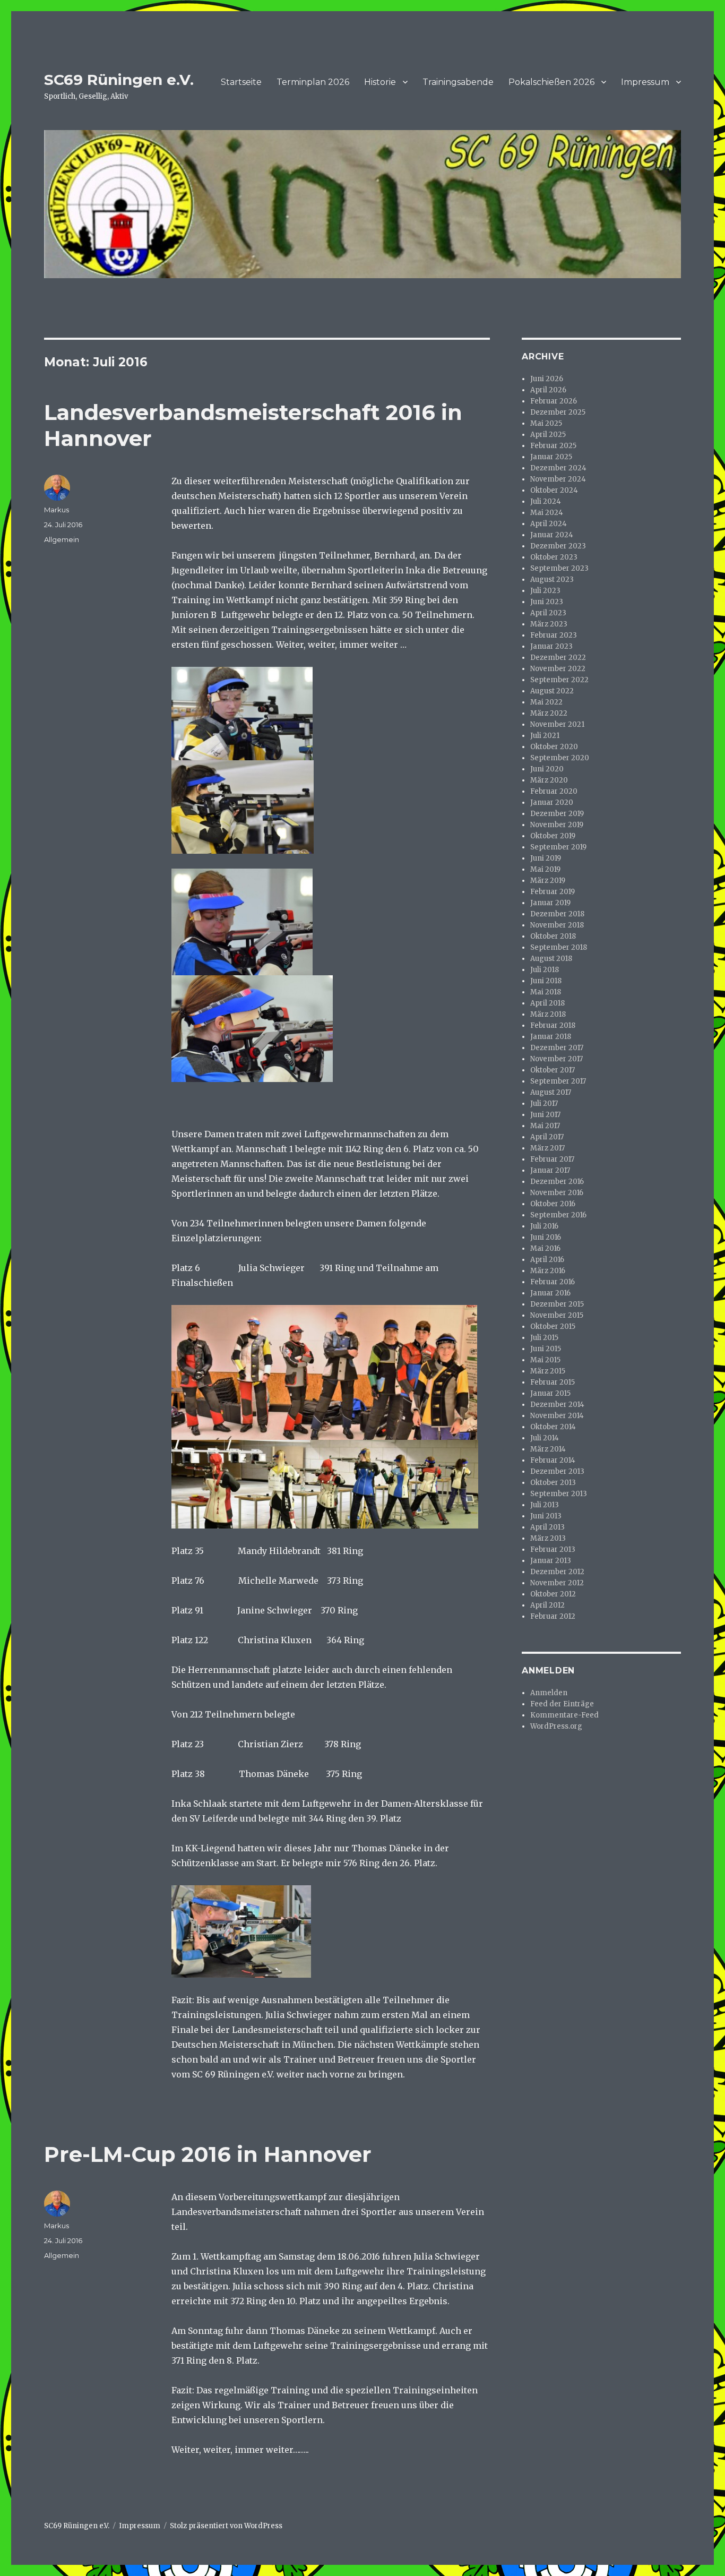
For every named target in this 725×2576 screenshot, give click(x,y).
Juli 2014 (545, 1438)
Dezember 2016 (557, 1182)
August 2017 (551, 1092)
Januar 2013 (551, 1561)
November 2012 (557, 1583)
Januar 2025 (551, 457)
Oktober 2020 (554, 747)
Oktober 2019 (553, 836)
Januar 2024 (552, 535)
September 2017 (558, 1081)
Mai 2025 (546, 423)
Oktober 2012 (553, 1594)
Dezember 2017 (557, 1048)
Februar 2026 (554, 401)
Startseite (241, 82)
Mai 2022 (546, 702)
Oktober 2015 (553, 1326)
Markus (57, 510)
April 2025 (548, 435)
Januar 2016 (550, 1293)
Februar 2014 (553, 1460)
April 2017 (547, 1137)
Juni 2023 (547, 602)
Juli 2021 (545, 736)
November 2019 (557, 825)
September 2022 (559, 680)
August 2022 (552, 691)
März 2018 (548, 1014)
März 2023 (549, 624)
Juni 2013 (546, 1516)
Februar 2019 (553, 892)
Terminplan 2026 (313, 82)
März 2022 (549, 713)
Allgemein (62, 539)
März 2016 (548, 1271)
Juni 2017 (545, 1115)
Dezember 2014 (557, 1405)
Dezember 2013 (557, 1471)
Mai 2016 (545, 1248)
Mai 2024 (547, 513)
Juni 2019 (546, 858)
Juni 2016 (546, 1237)
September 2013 (559, 1494)
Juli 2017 (544, 1104)
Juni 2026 (547, 379)
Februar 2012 (553, 1616)
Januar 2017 (550, 1170)
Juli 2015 (544, 1338)
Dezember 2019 (557, 814)
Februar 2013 (553, 1549)
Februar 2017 (552, 1159)
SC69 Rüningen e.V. (119, 80)
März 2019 (548, 881)
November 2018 (557, 925)
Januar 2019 (550, 903)
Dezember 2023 (558, 546)
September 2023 (559, 568)
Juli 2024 (546, 501)
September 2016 (558, 1215)
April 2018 (547, 1003)
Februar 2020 (554, 791)
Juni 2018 (546, 981)
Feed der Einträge (562, 1704)
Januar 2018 (551, 1037)
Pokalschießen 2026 (551, 82)
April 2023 (548, 613)
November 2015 (557, 1315)
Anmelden (549, 1693)
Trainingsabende (458, 82)
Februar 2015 (553, 1382)
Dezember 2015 (557, 1304)
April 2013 (547, 1527)
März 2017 (547, 1148)
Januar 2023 (551, 646)
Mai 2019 (545, 869)
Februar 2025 (553, 446)
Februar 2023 (554, 635)
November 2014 (557, 1416)
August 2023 (552, 579)
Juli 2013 (545, 1505)
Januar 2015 (550, 1393)
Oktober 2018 (553, 936)
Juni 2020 (547, 769)
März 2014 (548, 1449)
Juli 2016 (544, 1226)
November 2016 (557, 1193)
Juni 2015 (546, 1349)
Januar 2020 (552, 802)
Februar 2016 (553, 1282)
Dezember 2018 (557, 914)
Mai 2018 (546, 992)
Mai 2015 (545, 1360)
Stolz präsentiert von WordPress (226, 2526)
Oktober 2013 (553, 1483)
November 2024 (558, 479)
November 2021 (557, 724)
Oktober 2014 (553, 1427)
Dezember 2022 (558, 658)
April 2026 (548, 390)
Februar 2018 (553, 1025)
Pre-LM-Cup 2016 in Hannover (208, 2154)
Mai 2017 (545, 1126)
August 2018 (551, 959)
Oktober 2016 (553, 1204)
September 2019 (558, 847)
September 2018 (559, 947)
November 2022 (558, 669)
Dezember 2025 (558, 412)
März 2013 (548, 1538)
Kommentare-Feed (564, 1715)
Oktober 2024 (554, 490)
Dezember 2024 (558, 468)
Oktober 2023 (554, 557)
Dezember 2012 (557, 1572)
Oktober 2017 (553, 1070)
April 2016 (547, 1260)
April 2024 (549, 524)
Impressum (645, 82)
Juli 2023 (545, 591)
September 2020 (560, 758)
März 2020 (549, 780)
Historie (380, 82)
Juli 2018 (545, 970)
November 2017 (556, 1059)
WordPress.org (556, 1726)
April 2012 (547, 1605)
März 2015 (548, 1371)
